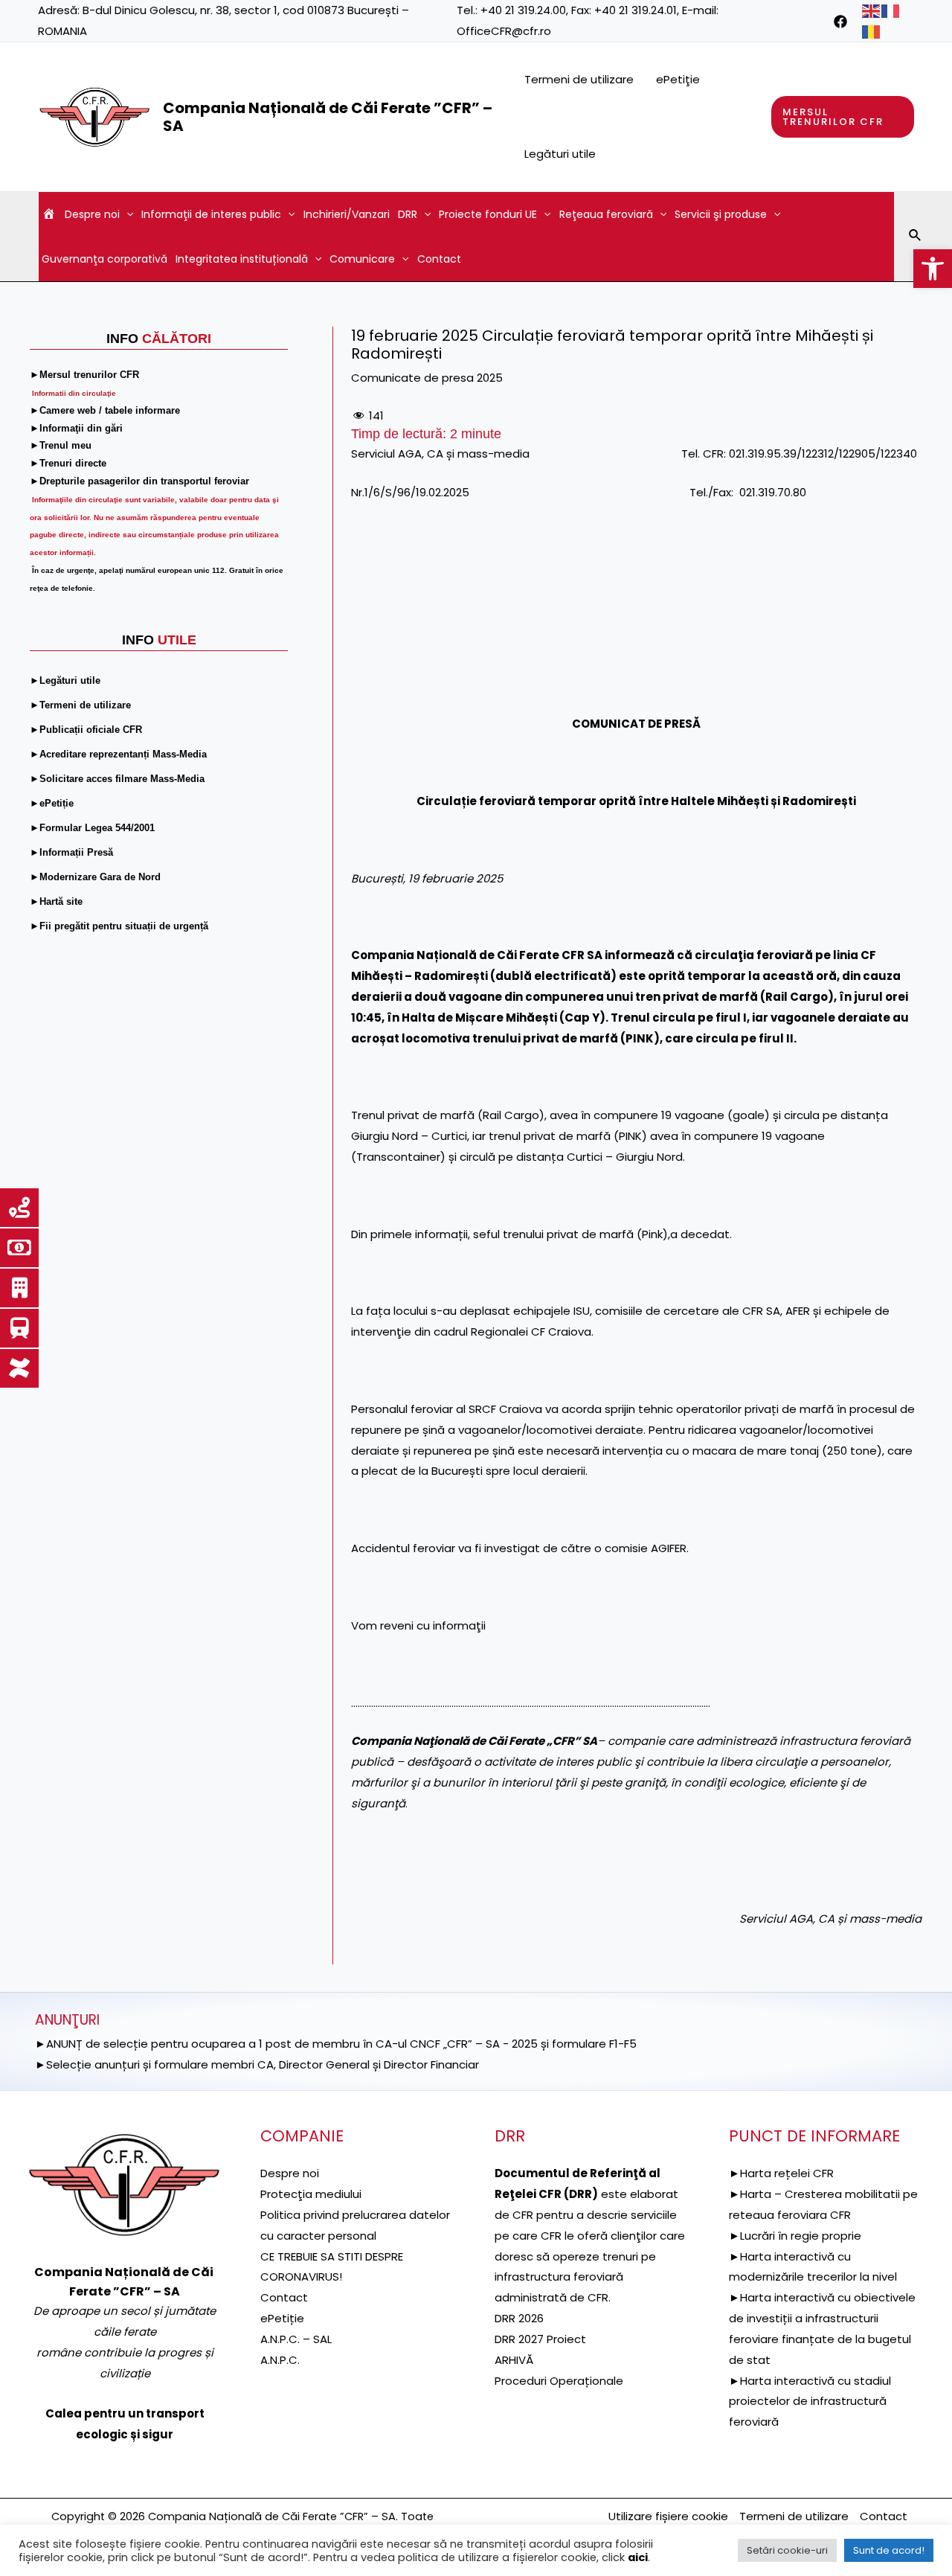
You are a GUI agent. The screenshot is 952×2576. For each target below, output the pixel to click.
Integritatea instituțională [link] (242, 259)
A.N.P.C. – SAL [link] (296, 2339)
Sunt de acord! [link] (889, 2550)
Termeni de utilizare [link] (579, 79)
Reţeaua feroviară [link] (606, 214)
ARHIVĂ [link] (514, 2360)
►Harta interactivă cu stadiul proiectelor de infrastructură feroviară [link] (810, 2402)
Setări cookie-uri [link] (787, 2550)
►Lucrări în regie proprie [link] (795, 2236)
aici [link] (638, 2557)
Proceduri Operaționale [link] (559, 2381)
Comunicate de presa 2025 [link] (427, 378)
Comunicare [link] (362, 259)
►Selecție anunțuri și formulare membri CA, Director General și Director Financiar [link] (257, 2064)
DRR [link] (408, 214)
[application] (126, 214)
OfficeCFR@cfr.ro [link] (504, 31)
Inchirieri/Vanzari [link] (347, 214)
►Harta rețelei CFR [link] (781, 2173)
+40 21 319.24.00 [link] (523, 10)
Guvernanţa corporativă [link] (104, 259)
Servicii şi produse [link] (721, 214)
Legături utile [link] (560, 154)
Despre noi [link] (92, 214)
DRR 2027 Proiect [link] (540, 2339)
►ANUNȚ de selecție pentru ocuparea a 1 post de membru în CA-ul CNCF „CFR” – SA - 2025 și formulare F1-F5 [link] (336, 2044)
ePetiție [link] (282, 2318)
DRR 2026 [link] (519, 2318)
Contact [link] (439, 259)
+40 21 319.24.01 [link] (636, 10)
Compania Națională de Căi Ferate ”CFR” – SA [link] (328, 117)
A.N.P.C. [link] (280, 2360)
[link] (933, 269)
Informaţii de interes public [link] (211, 214)
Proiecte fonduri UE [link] (488, 214)
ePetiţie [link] (678, 79)
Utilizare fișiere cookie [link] (668, 2516)
